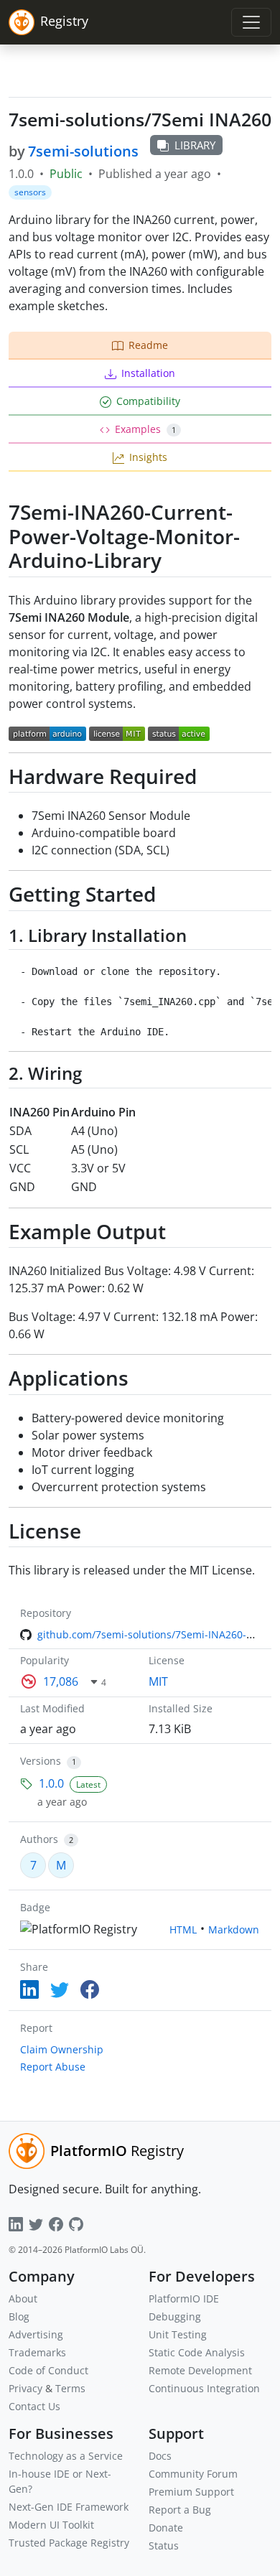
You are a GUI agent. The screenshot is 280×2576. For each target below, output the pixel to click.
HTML (183, 1929)
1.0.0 (51, 1783)
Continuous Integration (204, 2388)
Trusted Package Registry (69, 2543)
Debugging (175, 2316)
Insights (148, 457)
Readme (148, 345)
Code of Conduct (48, 2370)
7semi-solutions (83, 151)
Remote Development (200, 2370)
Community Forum (193, 2474)
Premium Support (191, 2492)
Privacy (25, 2388)
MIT (158, 1681)
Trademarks (37, 2352)
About (23, 2299)
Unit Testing (178, 2334)
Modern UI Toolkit (51, 2525)
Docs (160, 2456)
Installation (148, 373)
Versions (41, 1761)
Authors (39, 1839)
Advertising (36, 2334)
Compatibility (148, 401)
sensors (30, 192)
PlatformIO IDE (184, 2299)
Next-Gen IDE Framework (69, 2507)
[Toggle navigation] (251, 22)
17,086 (61, 1681)
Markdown (234, 1929)
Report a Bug (180, 2510)
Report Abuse (53, 2067)
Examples (145, 429)
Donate (166, 2528)
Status (164, 2545)
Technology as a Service (66, 2456)
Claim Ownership (62, 2049)
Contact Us (34, 2406)
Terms (70, 2388)
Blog (19, 2316)
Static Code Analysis (197, 2352)
